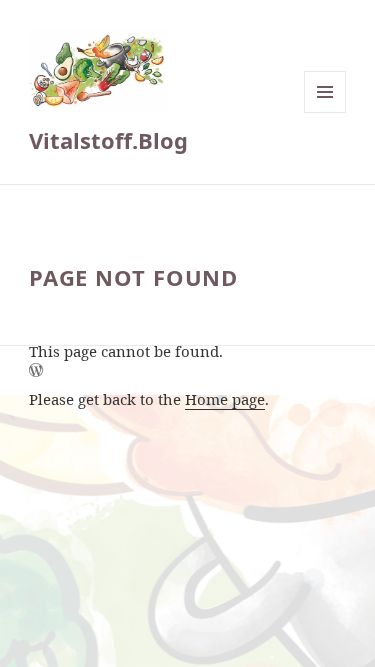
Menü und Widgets (325, 112)
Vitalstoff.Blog (108, 140)
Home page (225, 399)
